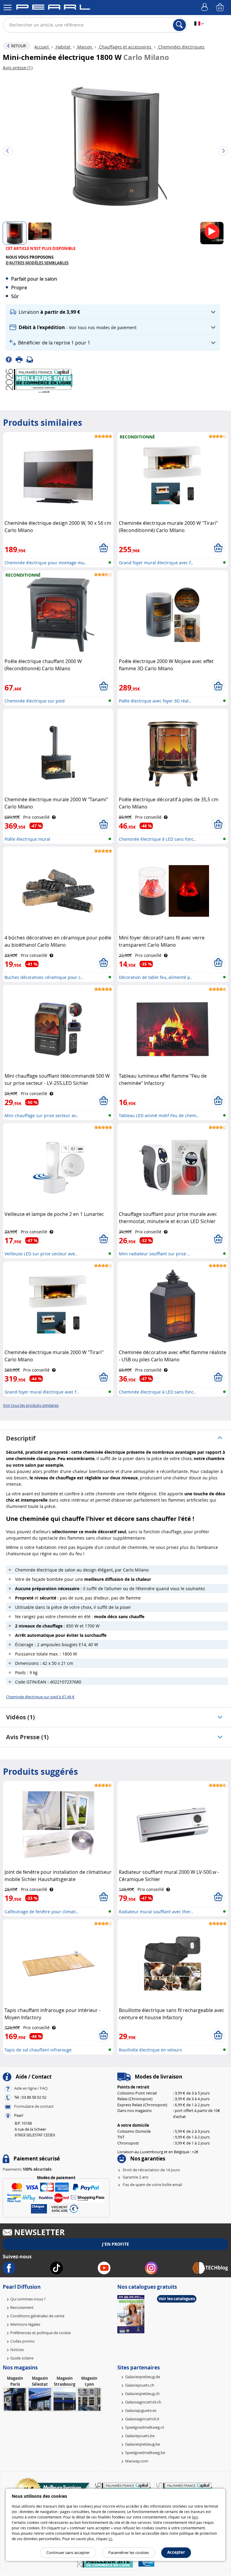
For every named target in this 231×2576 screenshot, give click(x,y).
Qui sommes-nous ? (28, 2299)
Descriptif (21, 1438)
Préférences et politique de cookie (40, 2333)
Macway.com (137, 2461)
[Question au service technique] (32, 359)
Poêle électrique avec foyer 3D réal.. (155, 701)
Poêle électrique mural (27, 839)
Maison (85, 47)
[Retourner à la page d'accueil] (53, 8)
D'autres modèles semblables (37, 263)
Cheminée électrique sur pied (35, 701)
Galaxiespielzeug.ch (142, 2394)
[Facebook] (11, 359)
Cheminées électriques (181, 47)
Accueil (42, 47)
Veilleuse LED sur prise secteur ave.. (41, 1254)
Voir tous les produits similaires (31, 1405)
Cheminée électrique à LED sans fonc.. (157, 839)
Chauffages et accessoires (125, 47)
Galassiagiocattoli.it (142, 2419)
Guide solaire (22, 2358)
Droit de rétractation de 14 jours (151, 2170)
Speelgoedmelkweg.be (145, 2453)
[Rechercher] (179, 25)
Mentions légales (25, 2324)
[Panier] (220, 8)
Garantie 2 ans (136, 2177)
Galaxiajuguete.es (141, 2410)
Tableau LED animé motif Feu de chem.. (159, 1115)
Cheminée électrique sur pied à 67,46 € (40, 1697)
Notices (17, 2350)
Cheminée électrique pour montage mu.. (46, 563)
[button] (113, 312)
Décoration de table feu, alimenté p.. (156, 977)
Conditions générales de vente (37, 2316)
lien (195, 2517)
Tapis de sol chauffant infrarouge (38, 2050)
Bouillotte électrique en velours (150, 2050)
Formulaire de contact (34, 2107)
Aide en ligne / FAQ (31, 2089)
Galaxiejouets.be (140, 2436)
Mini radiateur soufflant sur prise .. (154, 1254)
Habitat (63, 47)
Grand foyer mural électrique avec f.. (156, 563)
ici (110, 2539)
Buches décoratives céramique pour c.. (44, 977)
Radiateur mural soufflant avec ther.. (156, 1912)
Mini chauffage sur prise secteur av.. (41, 1115)
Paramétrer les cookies (129, 2553)
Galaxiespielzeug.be (143, 2444)
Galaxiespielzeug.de (143, 2377)
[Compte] (205, 8)
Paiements (27, 2169)
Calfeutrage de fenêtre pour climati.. (41, 1912)
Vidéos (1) (20, 1717)
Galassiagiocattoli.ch (143, 2402)
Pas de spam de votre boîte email (152, 2185)
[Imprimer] (21, 359)
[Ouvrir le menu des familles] (8, 8)
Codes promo (22, 2341)
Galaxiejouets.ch (140, 2385)
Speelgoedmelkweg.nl (145, 2427)
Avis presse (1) (27, 1737)
